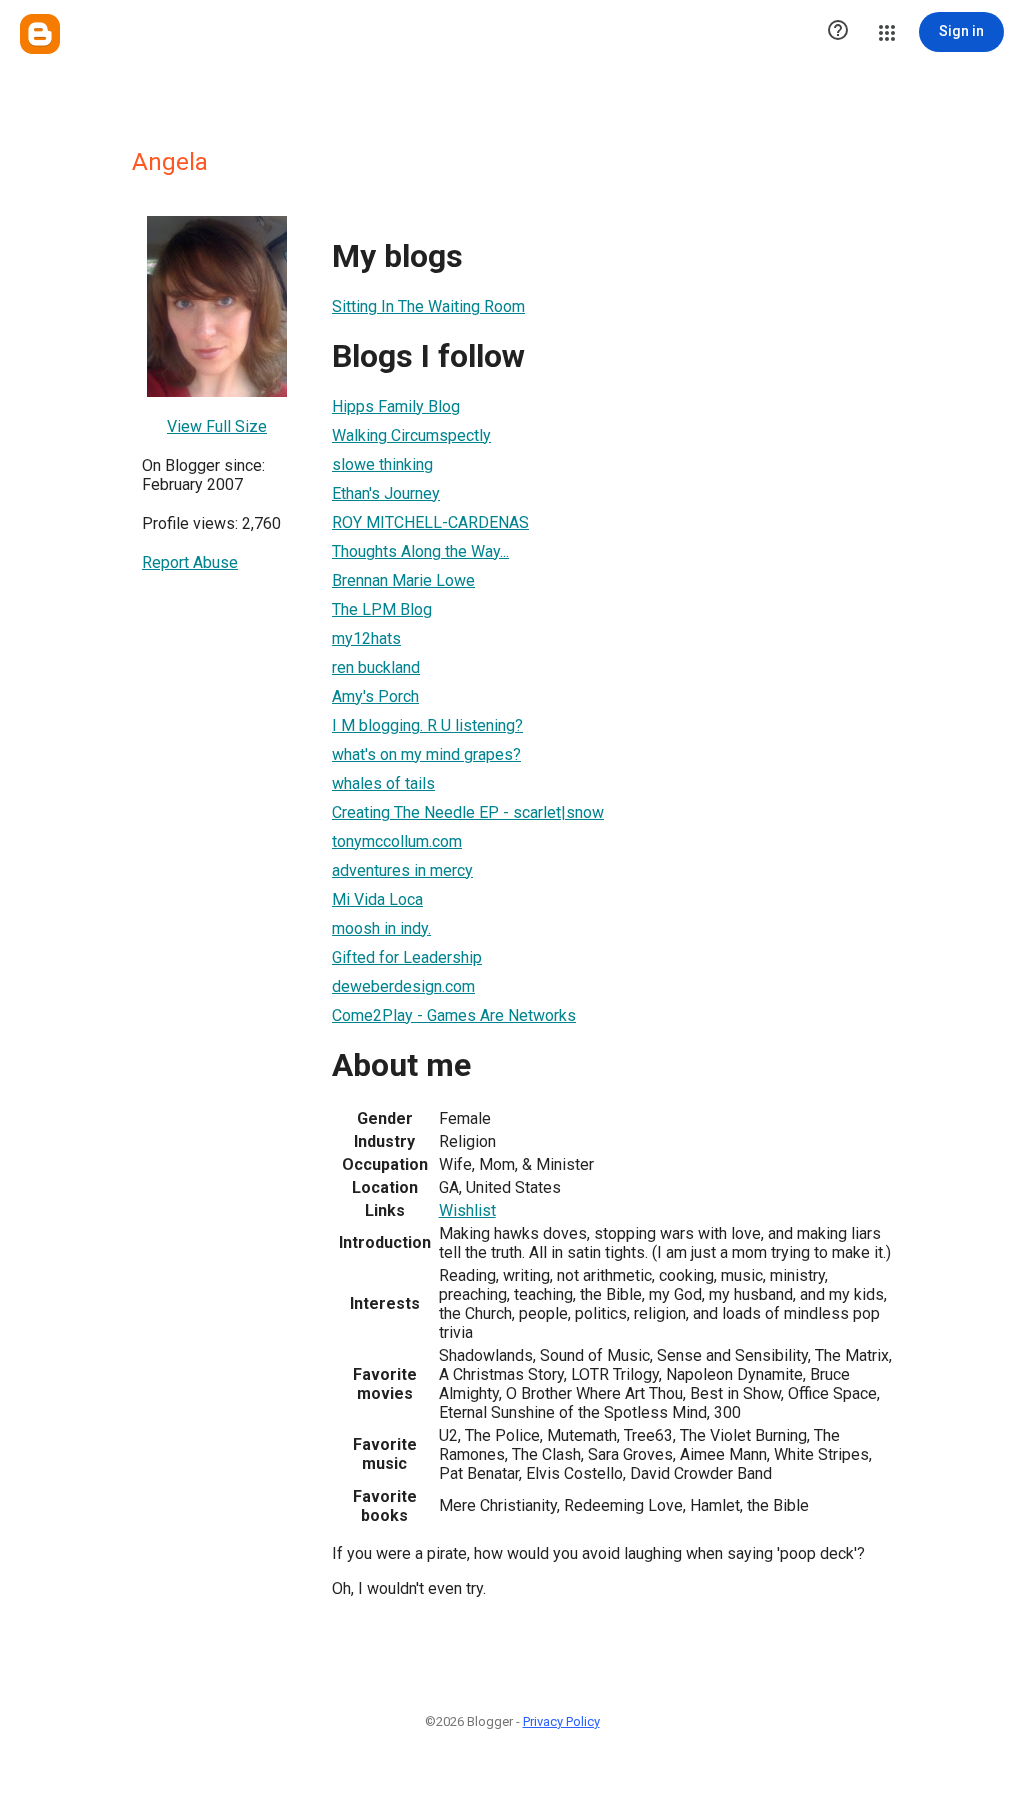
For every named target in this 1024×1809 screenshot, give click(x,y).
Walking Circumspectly (411, 435)
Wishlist (467, 1210)
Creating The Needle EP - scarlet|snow (468, 812)
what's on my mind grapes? (426, 754)
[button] (838, 32)
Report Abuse (190, 562)
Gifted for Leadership (407, 957)
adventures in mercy (402, 870)
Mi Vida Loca (377, 899)
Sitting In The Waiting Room (428, 306)
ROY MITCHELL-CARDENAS (430, 522)
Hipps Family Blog (396, 406)
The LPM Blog (382, 609)
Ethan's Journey (386, 493)
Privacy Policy (561, 1721)
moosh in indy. (381, 928)
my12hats (366, 638)
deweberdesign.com (403, 986)
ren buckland (376, 667)
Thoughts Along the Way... (420, 551)
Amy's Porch (375, 696)
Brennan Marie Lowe (403, 580)
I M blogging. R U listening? (427, 725)
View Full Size (217, 426)
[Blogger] (40, 34)
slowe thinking (382, 464)
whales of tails (383, 783)
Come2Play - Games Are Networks (454, 1015)
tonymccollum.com (397, 841)
